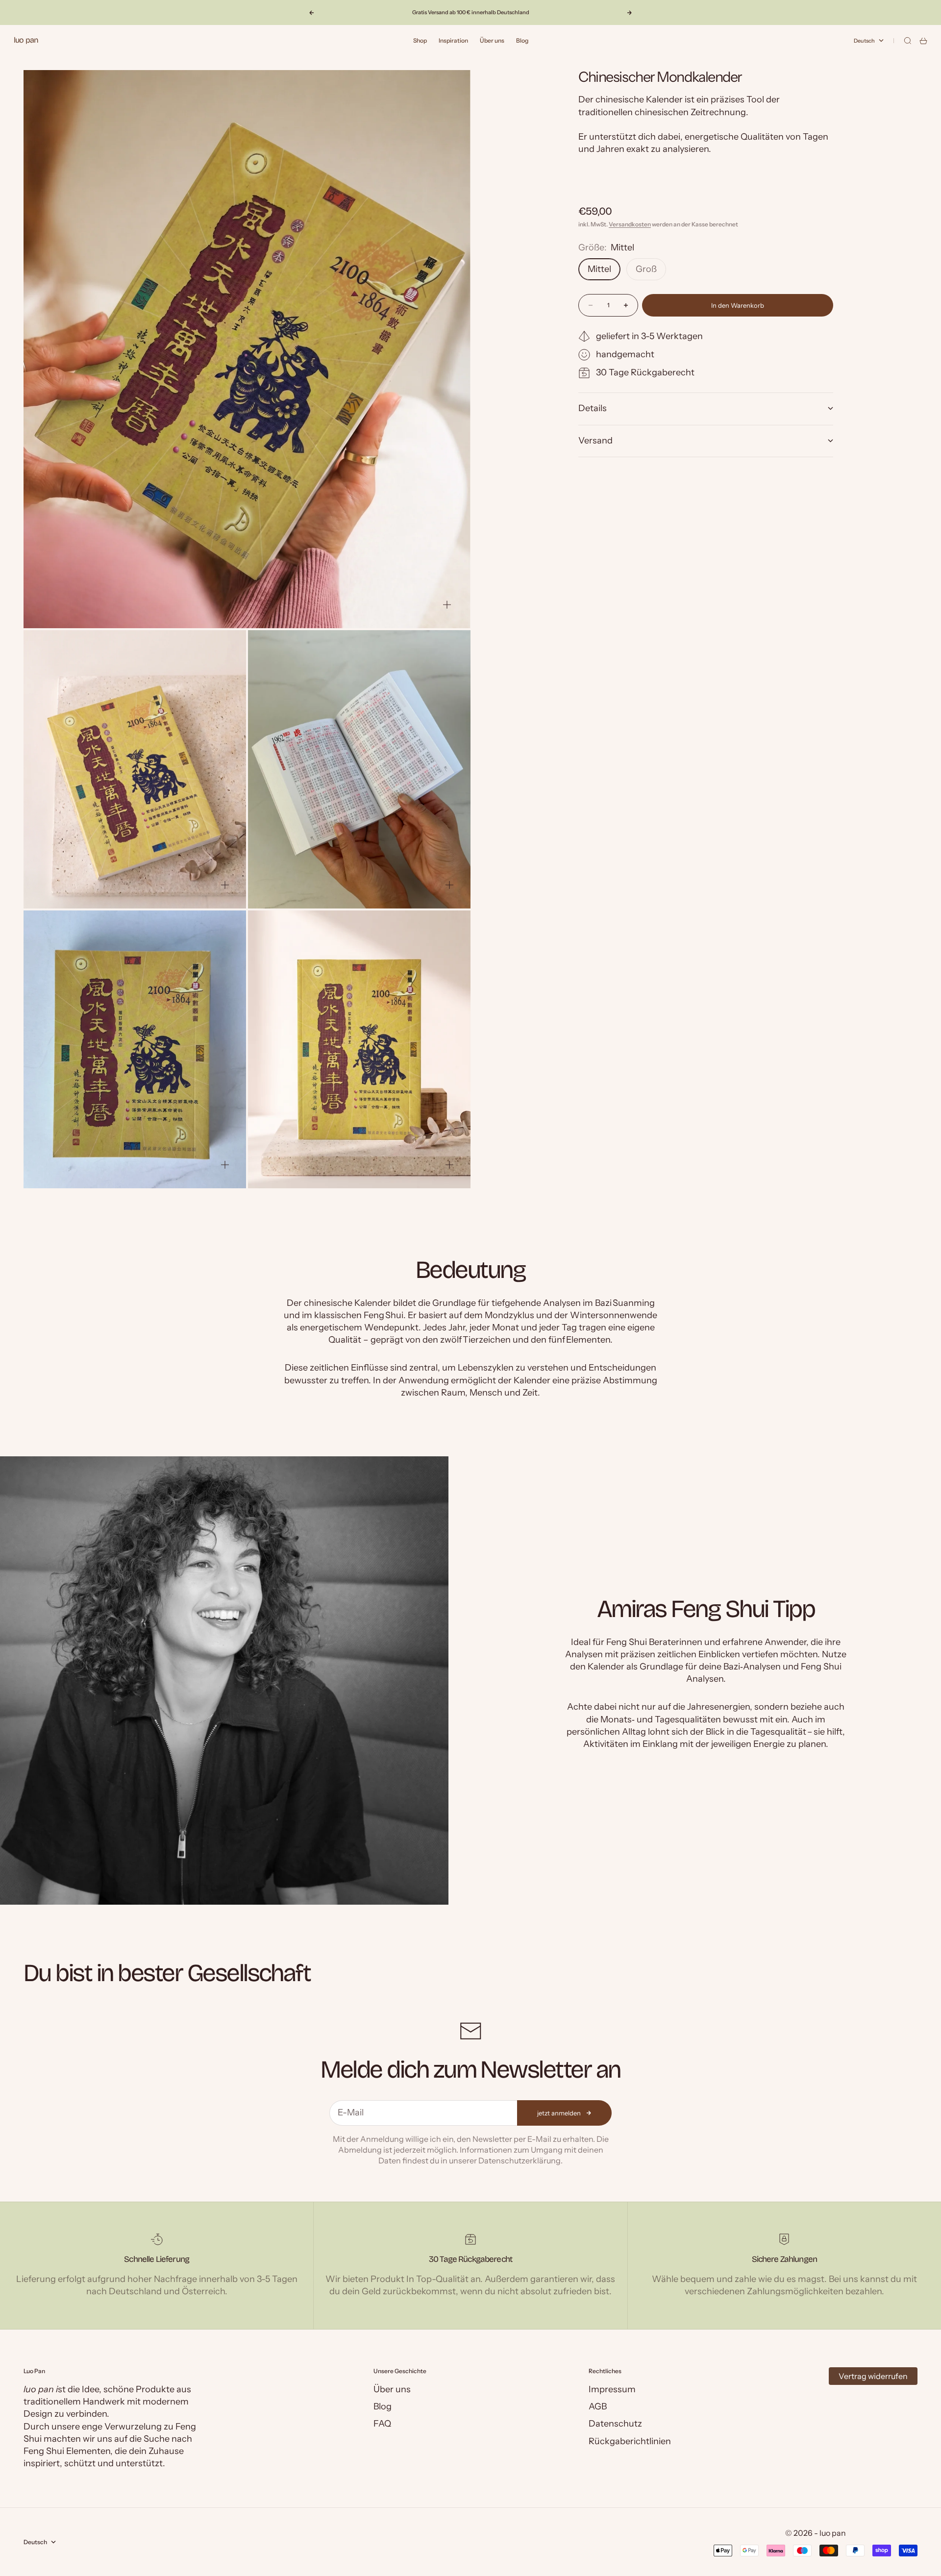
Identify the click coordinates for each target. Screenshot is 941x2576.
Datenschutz (615, 2424)
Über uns (492, 40)
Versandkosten (630, 224)
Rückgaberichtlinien (630, 2441)
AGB (598, 2406)
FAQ (382, 2424)
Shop (420, 40)
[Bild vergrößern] (447, 605)
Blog (522, 40)
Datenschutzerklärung (520, 2160)
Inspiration (453, 40)
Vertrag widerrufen (873, 2376)
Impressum (612, 2389)
